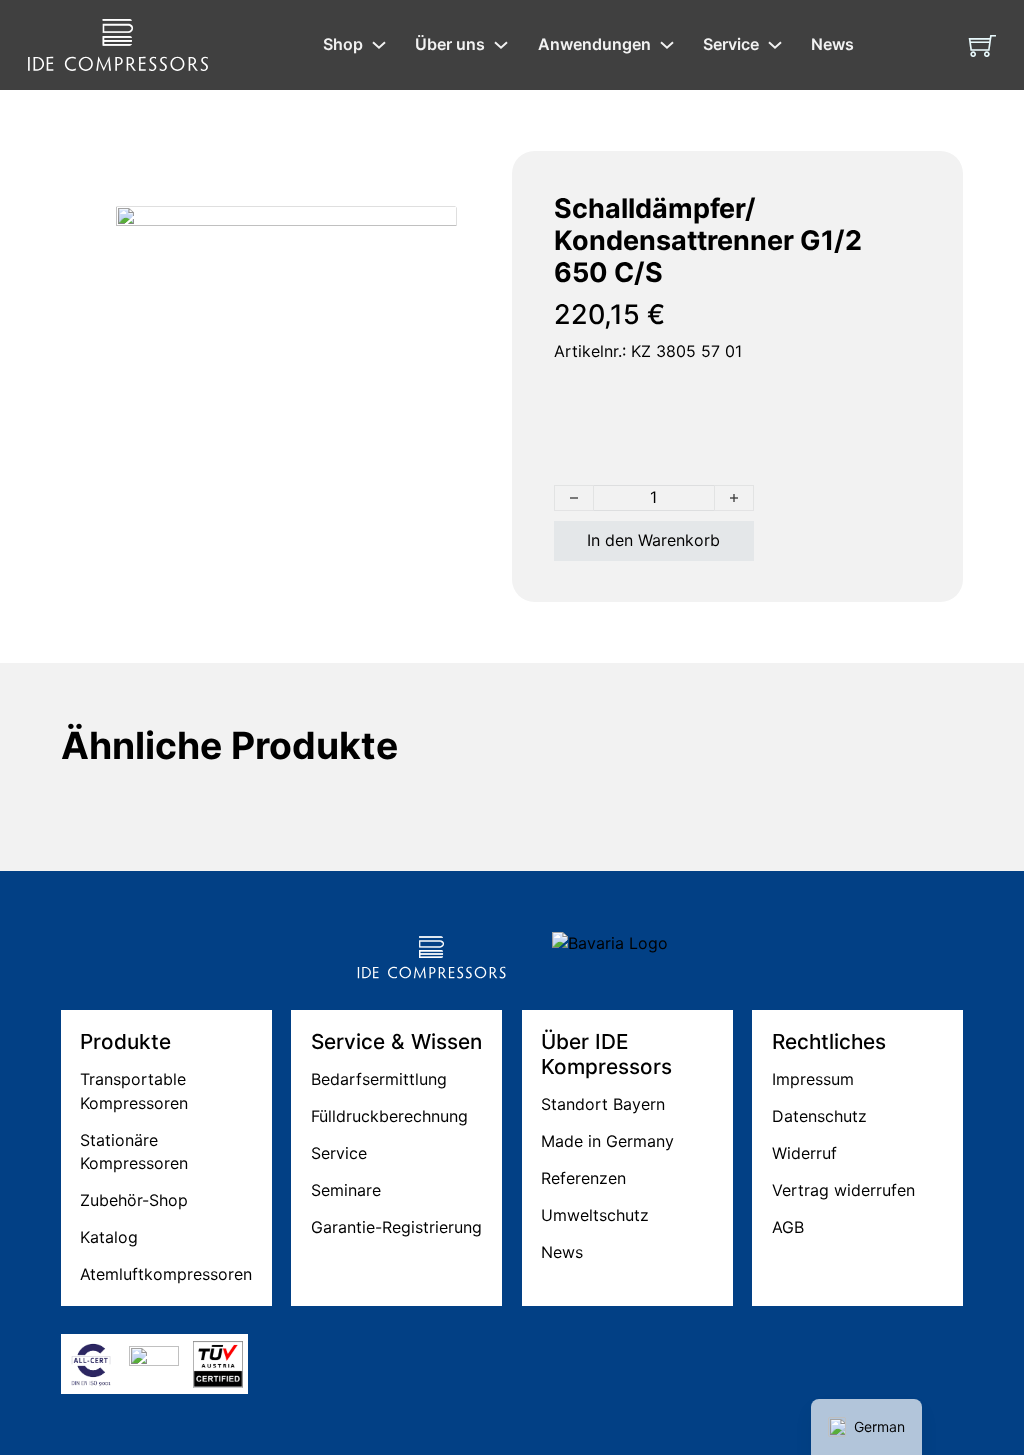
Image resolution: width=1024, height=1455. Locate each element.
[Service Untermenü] (775, 45)
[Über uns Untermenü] (501, 45)
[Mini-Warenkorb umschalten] (982, 45)
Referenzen (583, 1178)
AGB (788, 1227)
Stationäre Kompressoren (134, 1151)
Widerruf (804, 1153)
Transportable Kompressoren (134, 1090)
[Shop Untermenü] (379, 45)
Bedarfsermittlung (379, 1079)
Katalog (109, 1237)
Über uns (450, 44)
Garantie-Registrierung (396, 1227)
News (832, 44)
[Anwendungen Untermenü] (667, 45)
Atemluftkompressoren (166, 1274)
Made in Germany (607, 1141)
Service (731, 44)
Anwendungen (594, 44)
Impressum (813, 1079)
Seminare (346, 1190)
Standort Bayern (603, 1104)
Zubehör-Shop (134, 1200)
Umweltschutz (595, 1215)
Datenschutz (819, 1116)
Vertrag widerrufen (843, 1190)
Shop (343, 44)
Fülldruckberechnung (389, 1116)
